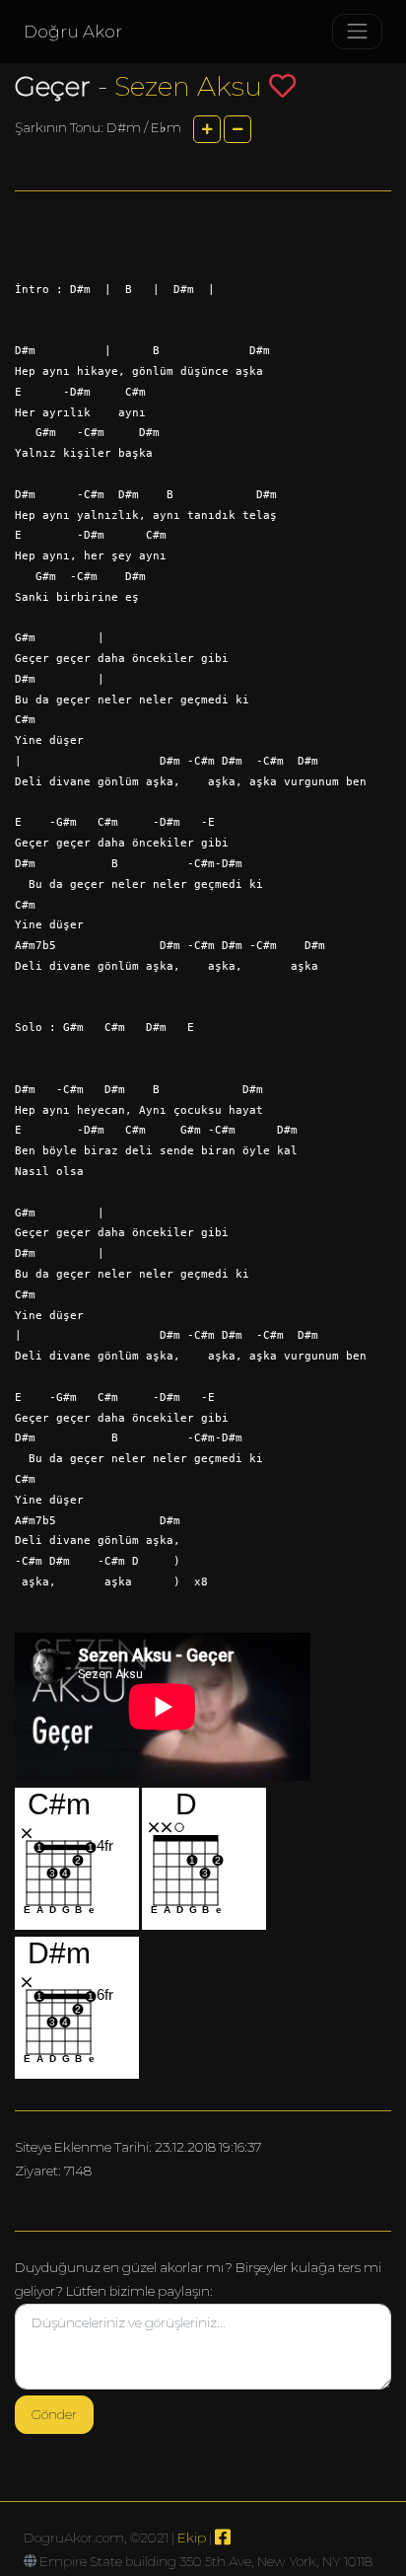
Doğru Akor (73, 32)
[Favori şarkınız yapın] (282, 85)
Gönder (54, 2414)
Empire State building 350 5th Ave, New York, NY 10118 (206, 2561)
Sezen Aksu (188, 86)
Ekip (192, 2538)
